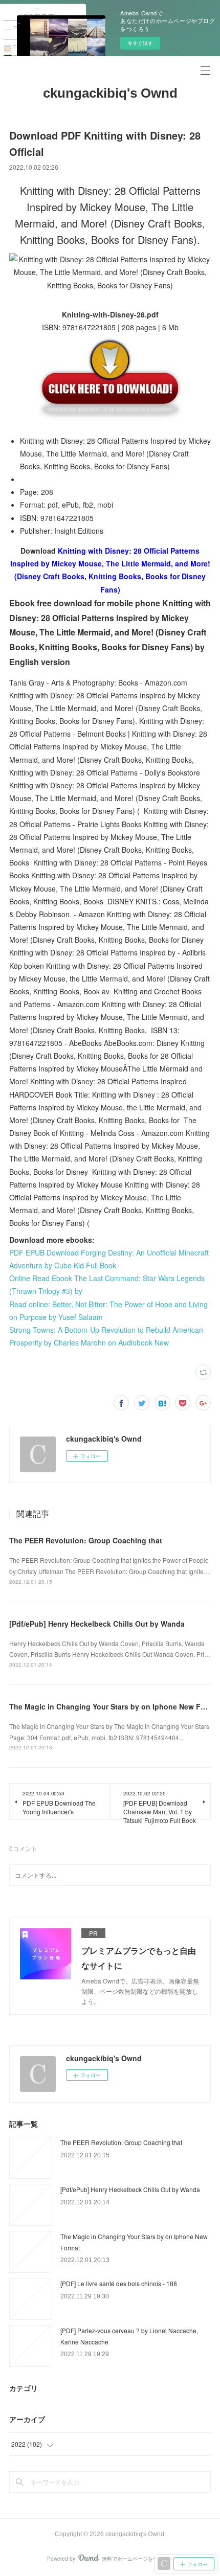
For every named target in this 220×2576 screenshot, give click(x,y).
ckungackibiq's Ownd (110, 93)
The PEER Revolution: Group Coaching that (86, 1540)
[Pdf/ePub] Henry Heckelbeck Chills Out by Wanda (97, 1624)
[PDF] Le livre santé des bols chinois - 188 (119, 2283)
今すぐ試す (140, 43)
